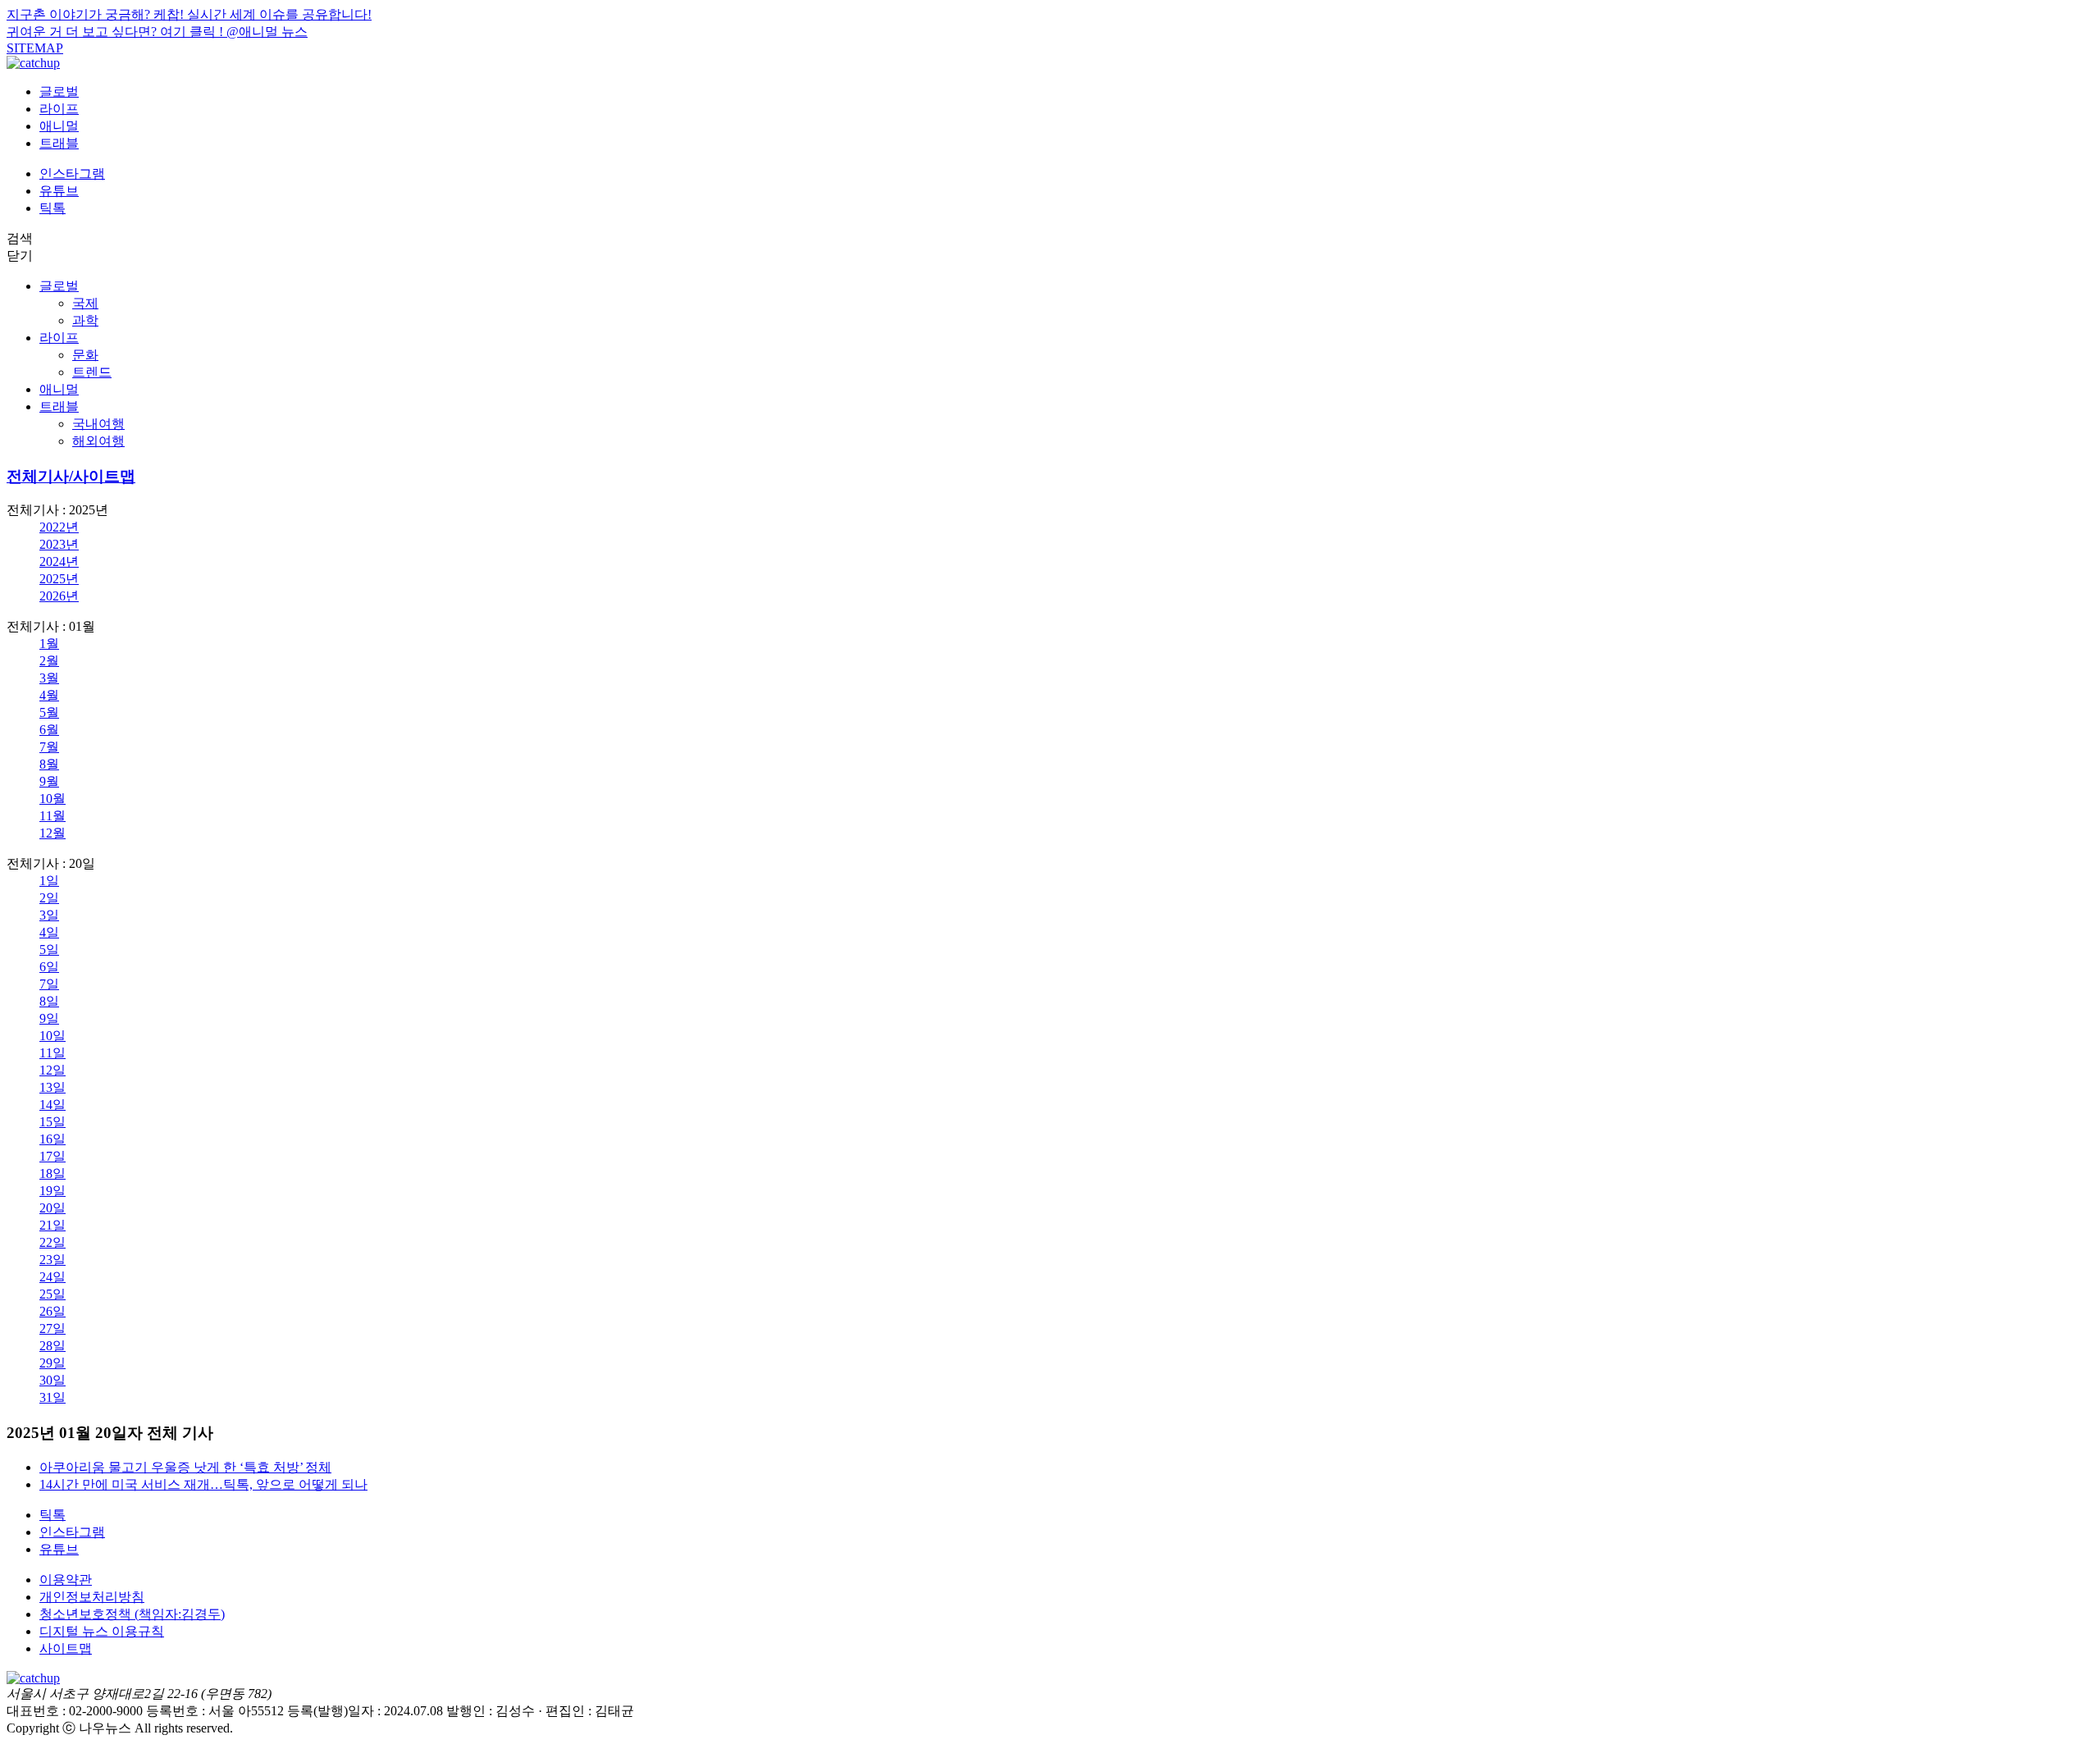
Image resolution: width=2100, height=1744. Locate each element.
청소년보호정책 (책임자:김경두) (132, 1614)
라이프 (59, 109)
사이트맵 (66, 1648)
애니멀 (59, 126)
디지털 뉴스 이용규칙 (102, 1631)
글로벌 (59, 91)
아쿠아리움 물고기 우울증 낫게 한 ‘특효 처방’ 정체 (185, 1467)
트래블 (59, 143)
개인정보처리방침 (92, 1597)
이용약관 (66, 1580)
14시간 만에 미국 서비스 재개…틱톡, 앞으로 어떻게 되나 (203, 1484)
